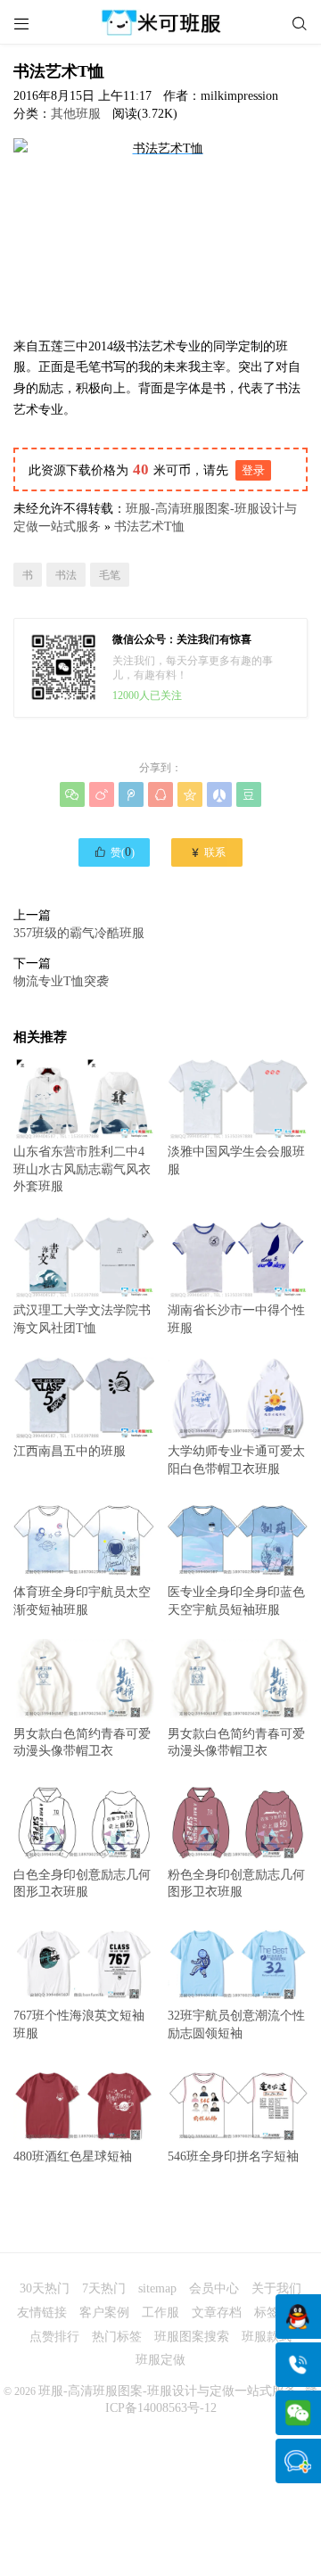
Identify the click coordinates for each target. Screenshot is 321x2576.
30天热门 (45, 2288)
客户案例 (104, 2313)
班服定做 (160, 2360)
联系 (207, 852)
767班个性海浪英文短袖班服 (79, 2025)
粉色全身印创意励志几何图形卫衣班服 (236, 1883)
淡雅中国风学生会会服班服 (236, 1160)
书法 (66, 575)
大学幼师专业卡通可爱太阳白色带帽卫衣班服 (236, 1460)
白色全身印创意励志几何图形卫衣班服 (82, 1883)
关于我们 (276, 2288)
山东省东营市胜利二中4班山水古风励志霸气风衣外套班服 (82, 1169)
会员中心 (214, 2288)
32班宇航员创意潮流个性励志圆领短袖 (236, 2025)
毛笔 (110, 575)
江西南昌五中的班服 (70, 1451)
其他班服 (76, 114)
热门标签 (117, 2337)
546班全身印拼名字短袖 (233, 2156)
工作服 (160, 2313)
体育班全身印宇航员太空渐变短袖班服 (82, 1601)
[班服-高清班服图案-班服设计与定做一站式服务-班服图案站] (160, 22)
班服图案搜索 (192, 2337)
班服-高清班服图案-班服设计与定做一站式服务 (168, 2391)
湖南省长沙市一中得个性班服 (236, 1319)
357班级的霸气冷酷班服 (79, 933)
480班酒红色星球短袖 (73, 2156)
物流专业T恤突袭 (61, 981)
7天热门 (104, 2288)
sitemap (157, 2288)
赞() (114, 852)
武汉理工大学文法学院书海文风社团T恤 (82, 1319)
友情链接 (42, 2313)
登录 (253, 470)
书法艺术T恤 (149, 527)
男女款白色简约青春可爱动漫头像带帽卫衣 (82, 1742)
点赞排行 (54, 2337)
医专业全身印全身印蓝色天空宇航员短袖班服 (236, 1601)
